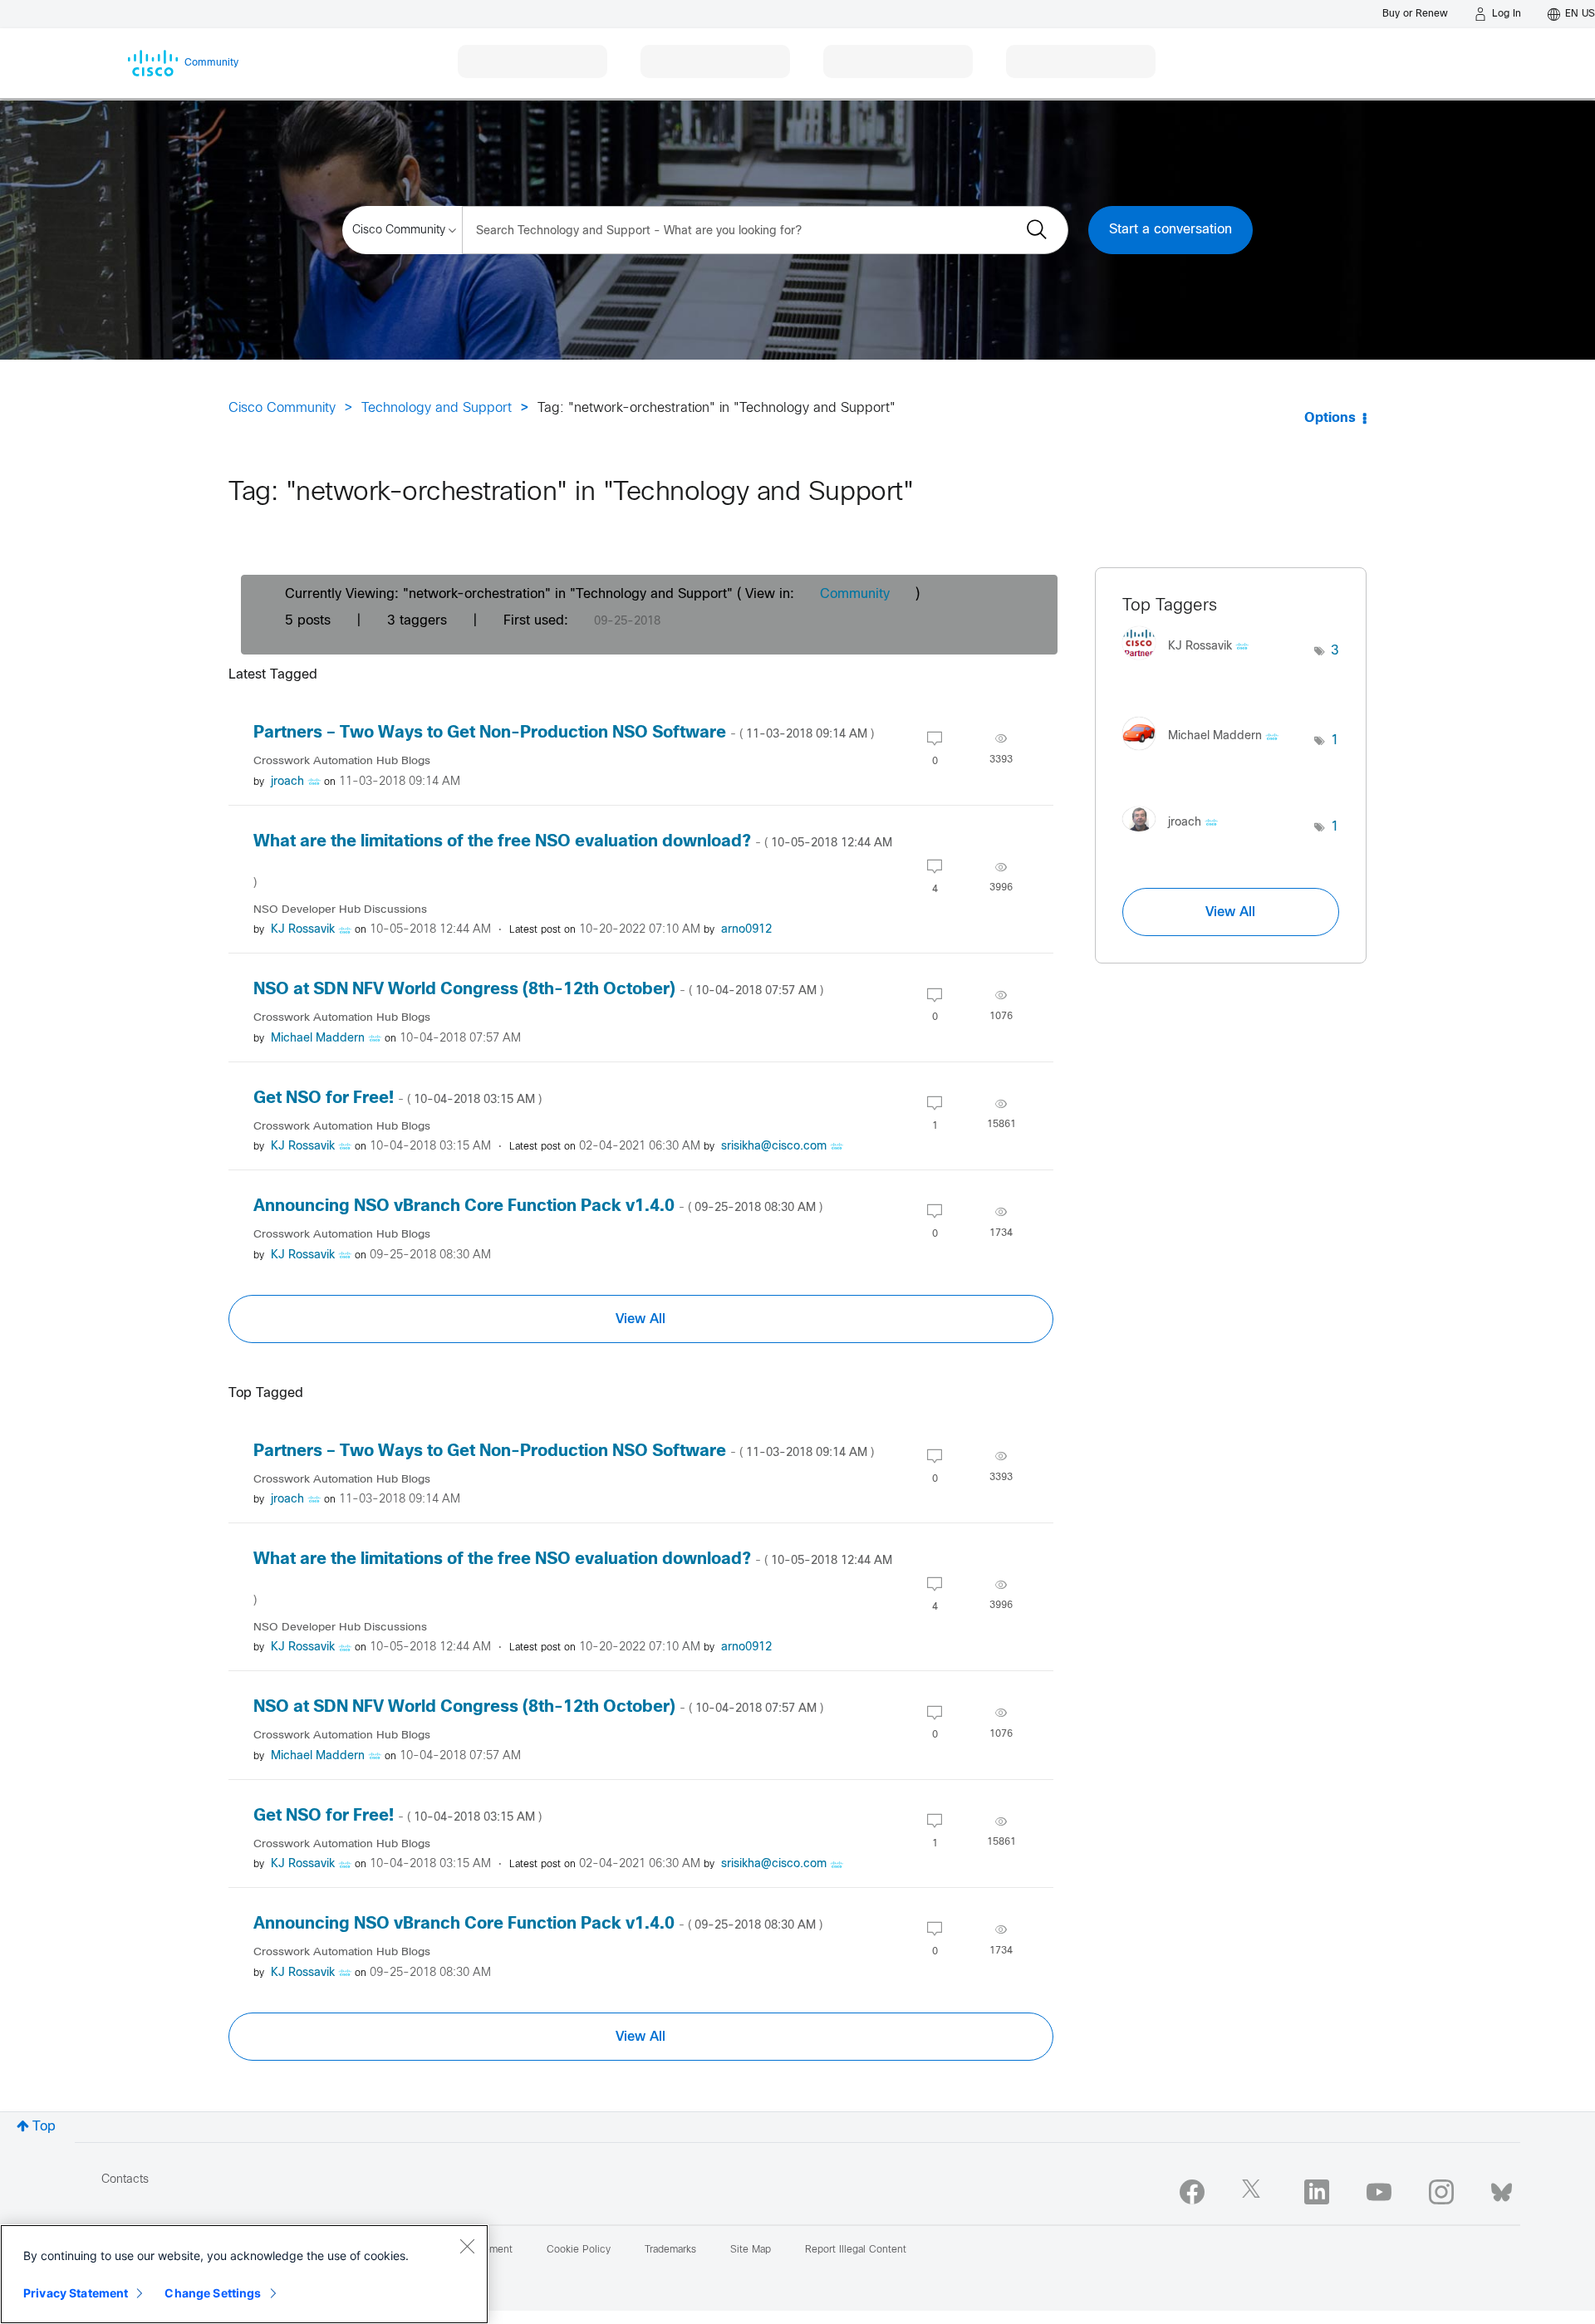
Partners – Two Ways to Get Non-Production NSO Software (564, 733)
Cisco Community (282, 408)
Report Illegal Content (856, 2250)
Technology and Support (437, 408)
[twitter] (1254, 2192)
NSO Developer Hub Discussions (340, 910)
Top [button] (44, 2127)
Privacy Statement (76, 2293)
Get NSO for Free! (398, 1098)
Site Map (751, 2250)
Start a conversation (1170, 230)
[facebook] (1192, 2192)
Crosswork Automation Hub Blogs (342, 761)
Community (855, 594)
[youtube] (1379, 2192)
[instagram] (1441, 2192)
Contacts (125, 2180)
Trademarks (670, 2250)
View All (640, 1319)
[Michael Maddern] (1207, 754)
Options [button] (1330, 418)
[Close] (467, 2246)
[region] (244, 2274)
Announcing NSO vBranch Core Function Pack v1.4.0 (538, 1206)
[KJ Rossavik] (1192, 664)
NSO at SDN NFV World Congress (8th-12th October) (538, 990)
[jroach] (1176, 835)
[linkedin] (1317, 2192)
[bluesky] (1502, 2189)
